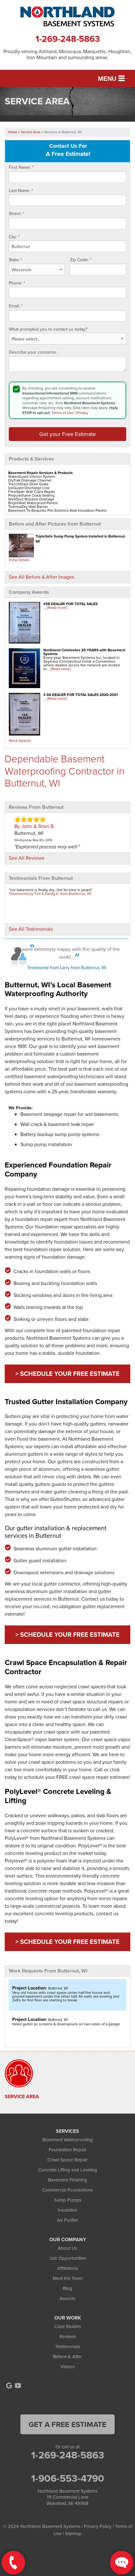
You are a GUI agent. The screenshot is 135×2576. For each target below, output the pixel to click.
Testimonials (68, 2346)
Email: (16, 306)
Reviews (68, 2336)
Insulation (67, 2210)
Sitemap (73, 2533)
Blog (67, 2288)
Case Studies (68, 2326)
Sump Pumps (68, 2200)
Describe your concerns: (33, 352)
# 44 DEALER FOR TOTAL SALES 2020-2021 (81, 695)
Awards (67, 2298)
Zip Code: (81, 260)
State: (16, 260)
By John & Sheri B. (35, 826)
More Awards (20, 740)
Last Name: (21, 191)
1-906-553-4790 (68, 2478)
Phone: (17, 283)
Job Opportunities (68, 2258)
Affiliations (67, 2268)
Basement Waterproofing (68, 2140)
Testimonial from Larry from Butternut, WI (67, 968)
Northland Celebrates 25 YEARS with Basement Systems (84, 652)
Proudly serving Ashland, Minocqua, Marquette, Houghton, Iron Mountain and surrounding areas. (67, 54)
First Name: (21, 168)
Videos (67, 2366)
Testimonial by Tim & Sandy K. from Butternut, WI (50, 894)
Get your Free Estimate (67, 434)
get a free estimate (67, 2424)
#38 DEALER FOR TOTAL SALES (70, 604)
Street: (16, 214)
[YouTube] (18, 2386)
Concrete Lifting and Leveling (68, 2170)
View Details (19, 560)
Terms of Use (62, 413)
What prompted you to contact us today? (48, 329)
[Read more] (57, 607)
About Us (67, 2248)
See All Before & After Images (41, 577)
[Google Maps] (9, 2386)
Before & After (67, 2356)
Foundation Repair (67, 2150)
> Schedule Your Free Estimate (67, 1373)
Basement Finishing (68, 2180)
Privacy (82, 413)
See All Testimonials (31, 929)
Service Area (22, 2097)
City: (14, 237)
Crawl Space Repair (67, 2160)
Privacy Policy (98, 2526)
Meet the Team (68, 2278)
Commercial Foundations (67, 2190)
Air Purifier (68, 2220)
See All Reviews (27, 858)
